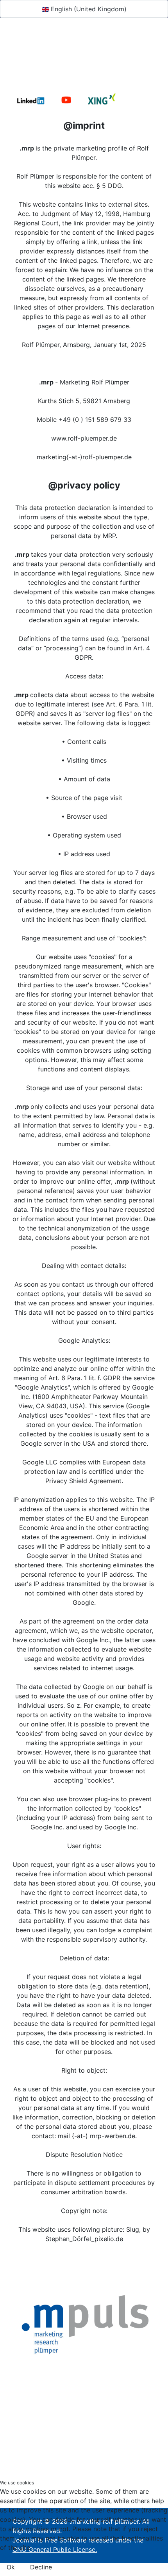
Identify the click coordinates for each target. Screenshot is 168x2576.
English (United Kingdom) (88, 9)
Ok (11, 2567)
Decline (41, 2567)
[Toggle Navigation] (18, 66)
